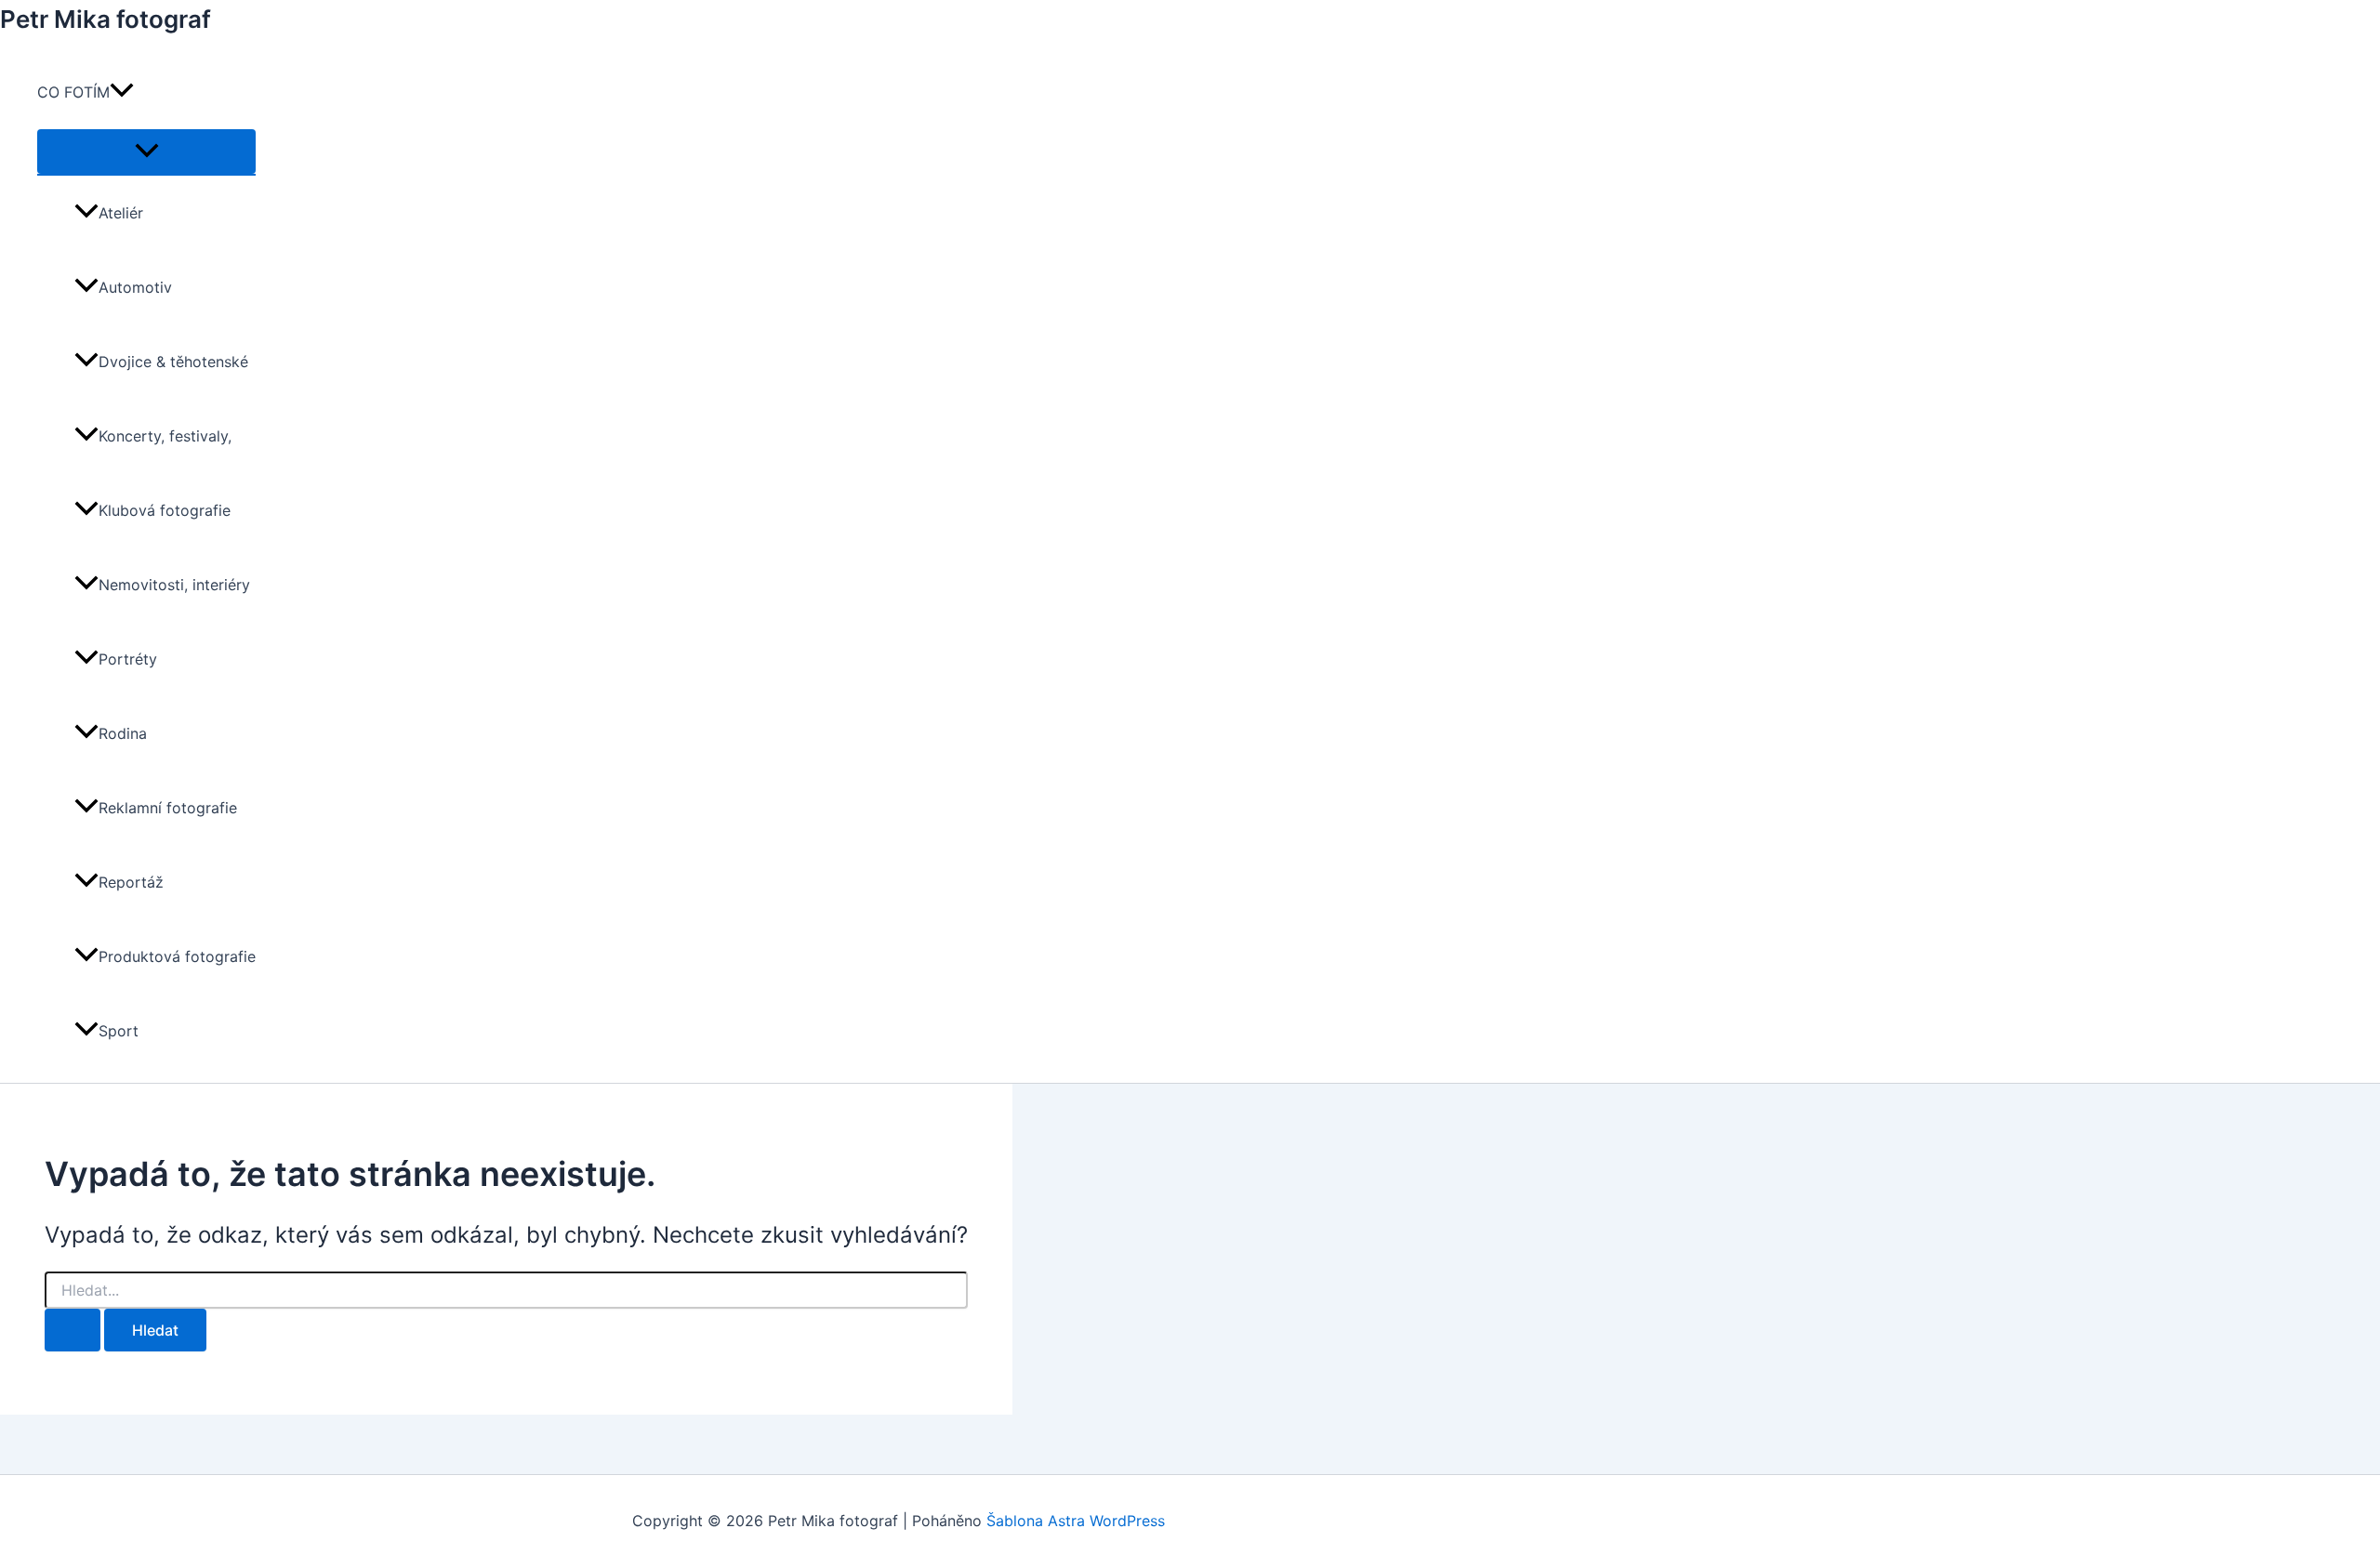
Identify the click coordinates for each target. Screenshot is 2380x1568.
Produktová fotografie (177, 956)
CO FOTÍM (73, 92)
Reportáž (131, 882)
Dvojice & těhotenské (173, 362)
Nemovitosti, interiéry (174, 585)
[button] (122, 92)
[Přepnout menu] (146, 152)
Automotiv (135, 287)
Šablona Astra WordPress (1076, 1521)
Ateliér (121, 213)
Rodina (123, 733)
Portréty (128, 659)
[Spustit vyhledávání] (73, 1330)
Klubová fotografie (165, 510)
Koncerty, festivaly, (165, 436)
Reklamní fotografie (168, 808)
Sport (119, 1031)
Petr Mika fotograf (106, 19)
